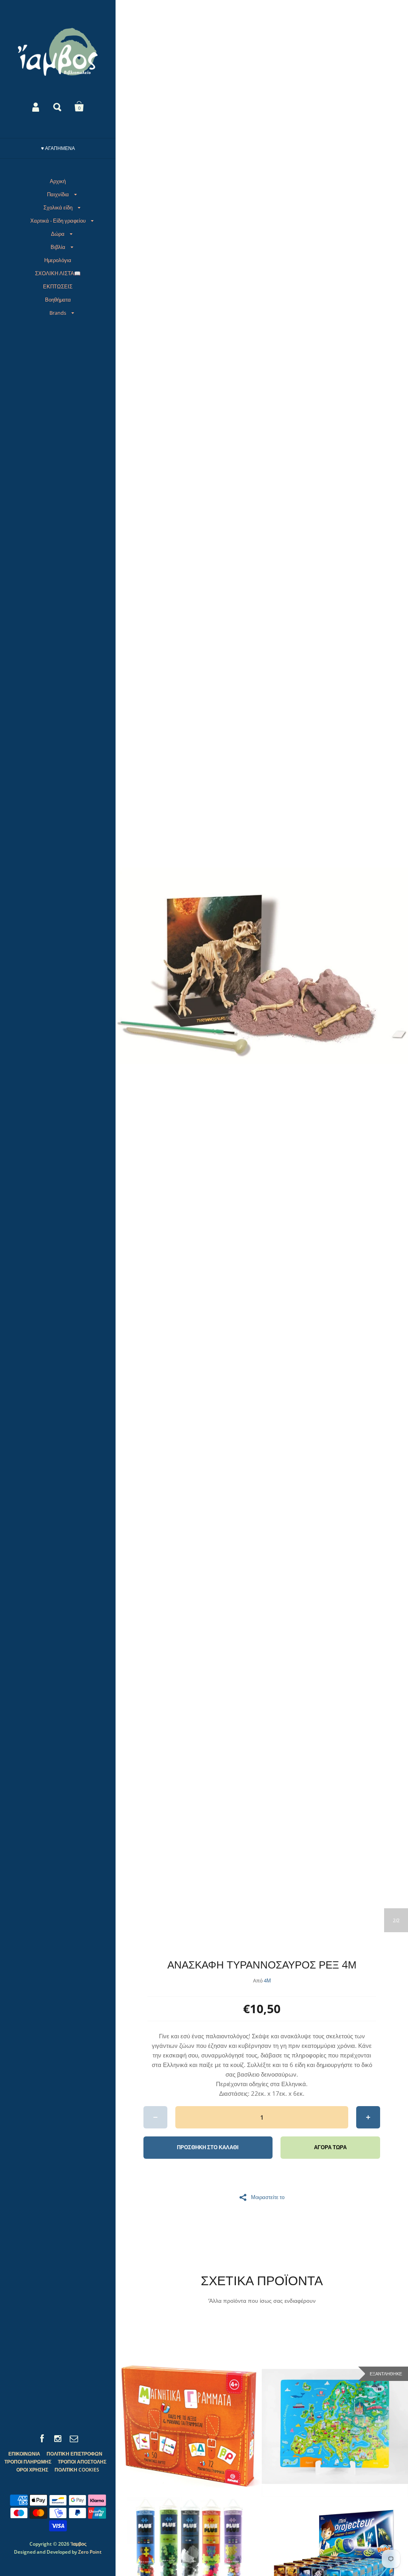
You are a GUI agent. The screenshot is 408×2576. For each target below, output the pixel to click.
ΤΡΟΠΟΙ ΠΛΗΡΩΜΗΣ (28, 2462)
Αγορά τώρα (330, 2147)
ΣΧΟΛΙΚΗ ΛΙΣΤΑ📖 (58, 273)
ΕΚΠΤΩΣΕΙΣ (58, 286)
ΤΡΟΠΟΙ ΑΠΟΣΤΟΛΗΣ (82, 2462)
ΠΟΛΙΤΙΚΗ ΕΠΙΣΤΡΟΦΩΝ (75, 2454)
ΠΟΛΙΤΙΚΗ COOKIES (77, 2470)
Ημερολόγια (58, 260)
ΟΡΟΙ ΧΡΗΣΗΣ (32, 2470)
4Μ (267, 1980)
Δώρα (58, 234)
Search (58, 107)
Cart (79, 107)
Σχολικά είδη (58, 207)
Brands (58, 313)
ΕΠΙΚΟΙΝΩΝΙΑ (24, 2454)
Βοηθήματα (58, 300)
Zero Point (90, 2552)
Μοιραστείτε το (268, 2197)
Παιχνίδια (58, 194)
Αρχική (58, 181)
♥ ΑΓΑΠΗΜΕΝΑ (58, 148)
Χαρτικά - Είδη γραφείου (58, 221)
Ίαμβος (78, 2544)
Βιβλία (58, 247)
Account (36, 107)
